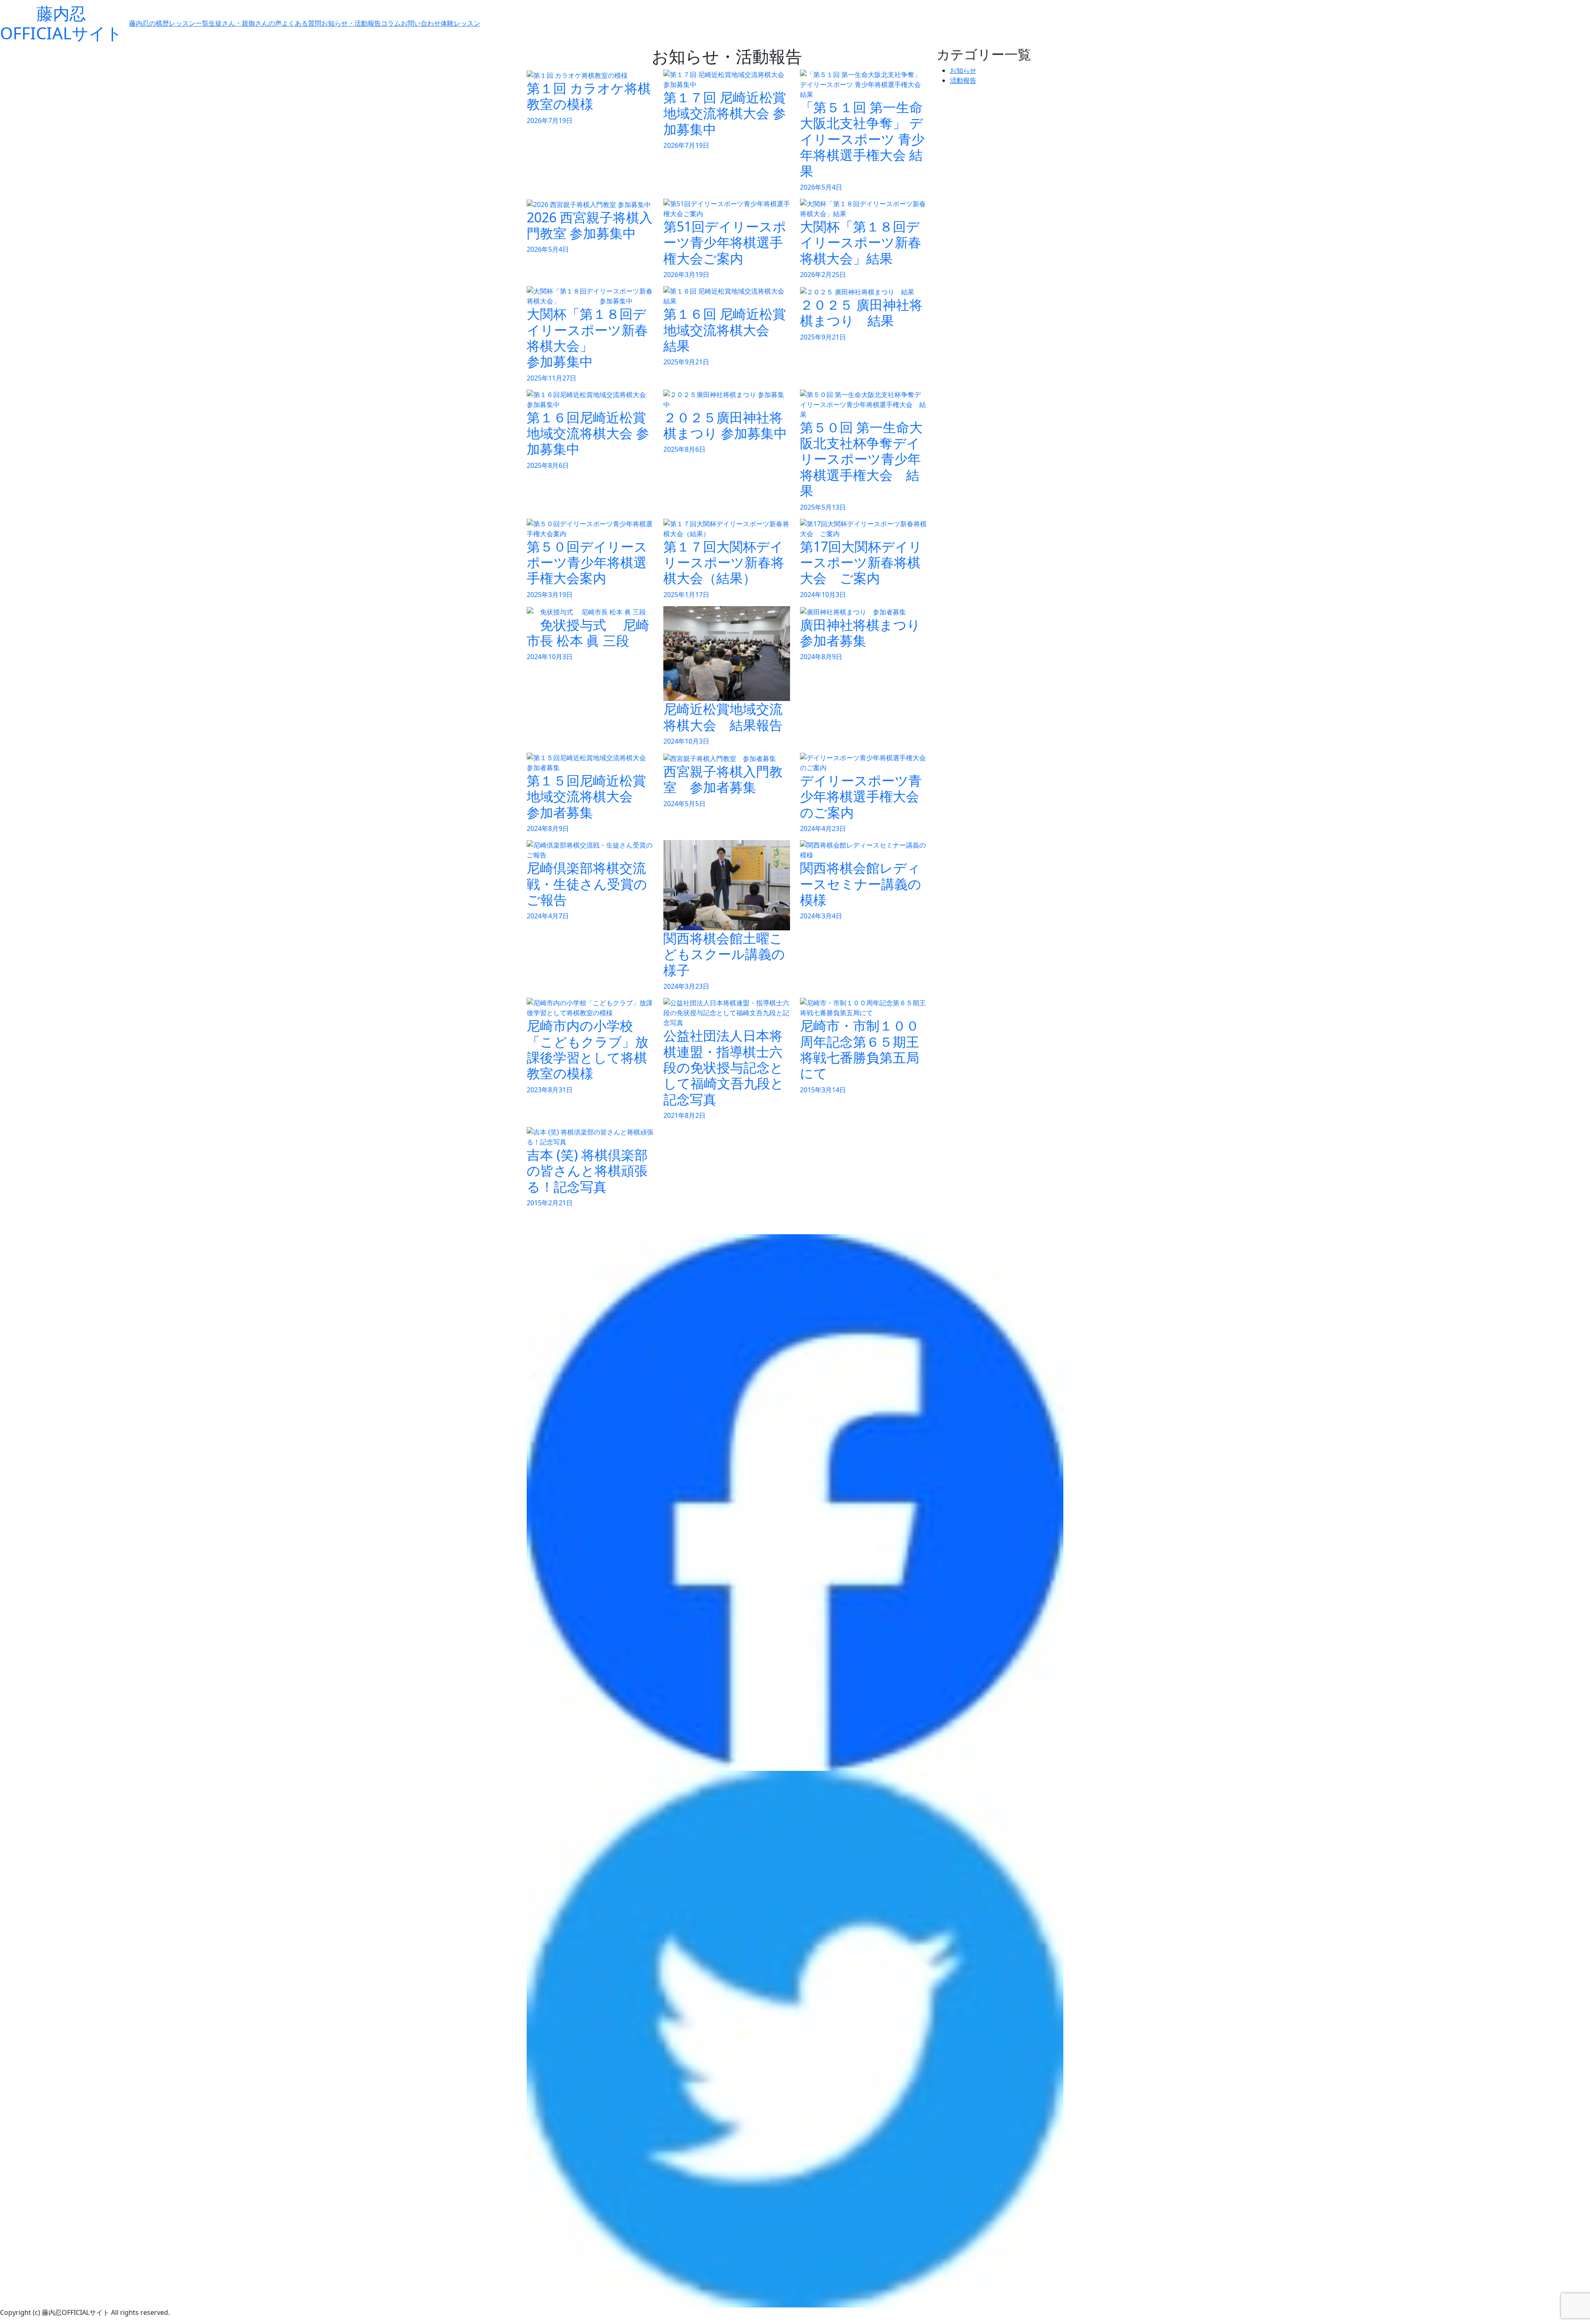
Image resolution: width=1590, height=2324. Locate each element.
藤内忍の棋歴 (149, 23)
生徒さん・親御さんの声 (245, 23)
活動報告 (963, 80)
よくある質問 (301, 23)
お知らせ (963, 70)
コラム (391, 23)
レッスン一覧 (189, 23)
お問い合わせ (421, 23)
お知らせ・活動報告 (351, 23)
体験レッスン (460, 23)
